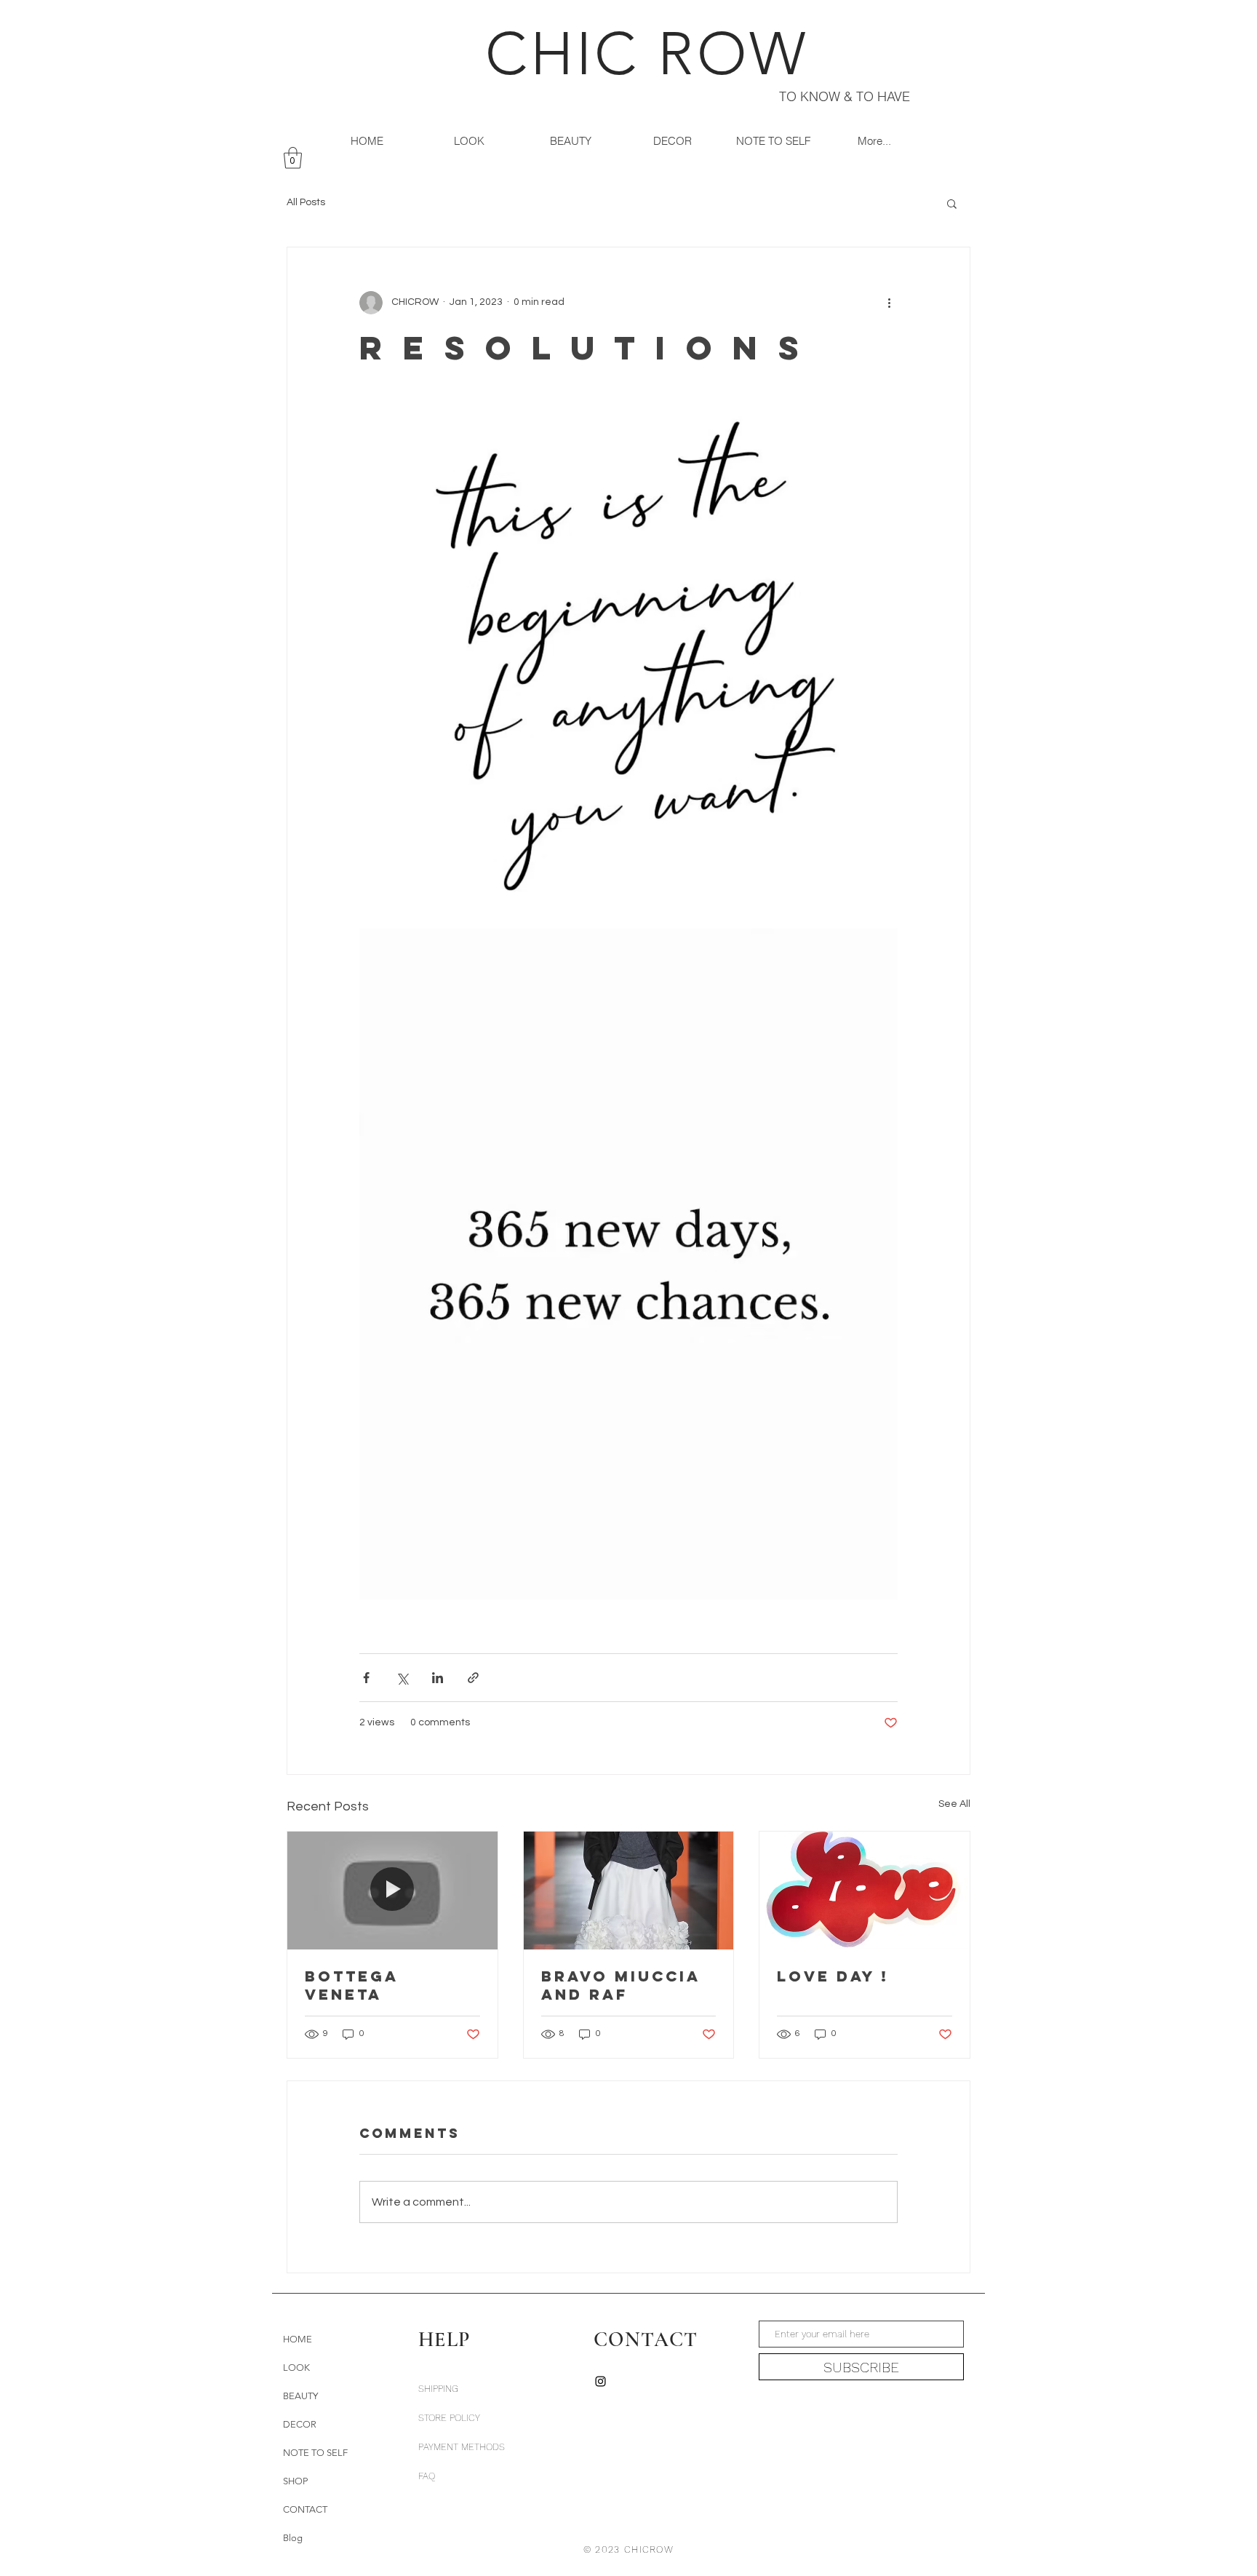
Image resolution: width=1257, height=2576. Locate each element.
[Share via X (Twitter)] (402, 1678)
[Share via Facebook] (366, 1678)
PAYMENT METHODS (462, 2447)
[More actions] (889, 303)
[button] (293, 158)
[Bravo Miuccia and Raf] (629, 1891)
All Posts (306, 202)
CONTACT (305, 2509)
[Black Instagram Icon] (600, 2381)
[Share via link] (473, 1678)
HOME (298, 2339)
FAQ (427, 2476)
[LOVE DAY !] (865, 1891)
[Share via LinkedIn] (438, 1678)
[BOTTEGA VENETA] (392, 1891)
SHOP (295, 2481)
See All (954, 1804)
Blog (293, 2538)
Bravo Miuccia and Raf (621, 1985)
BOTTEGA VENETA (352, 1985)
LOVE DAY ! (833, 1976)
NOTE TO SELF (315, 2453)
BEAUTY (300, 2396)
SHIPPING (438, 2389)
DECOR (300, 2424)
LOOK (296, 2368)
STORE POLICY (451, 2418)
